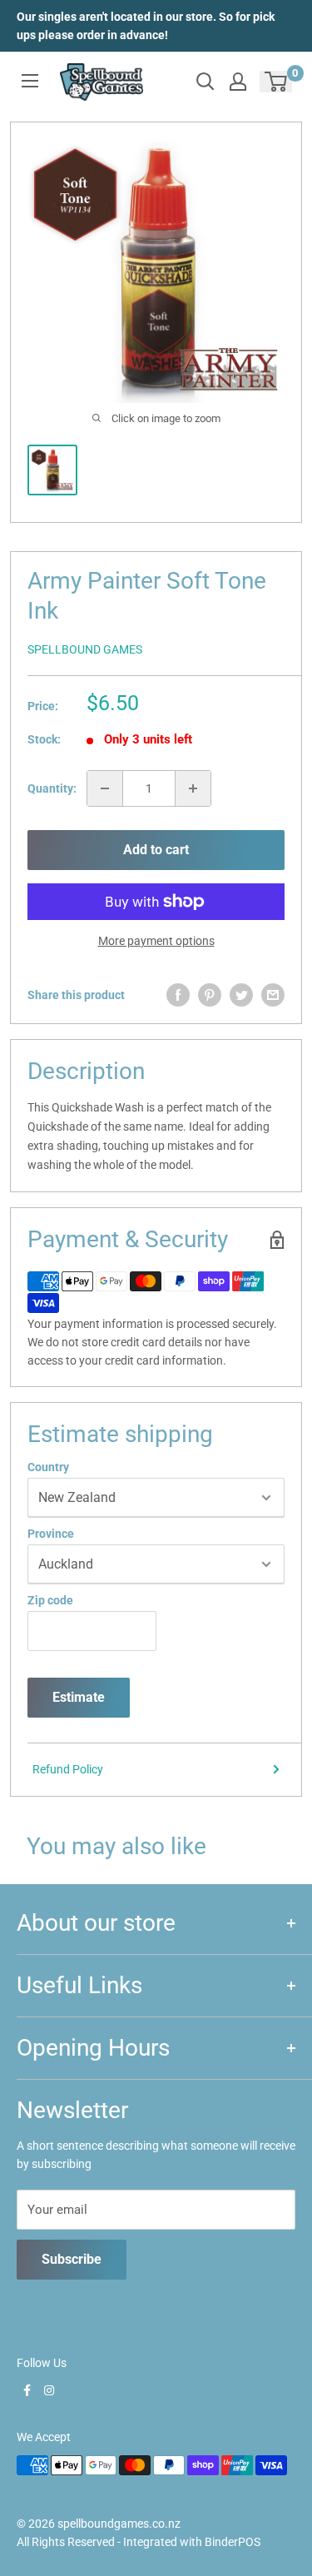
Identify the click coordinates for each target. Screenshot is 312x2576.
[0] (277, 82)
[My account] (238, 82)
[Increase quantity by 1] (193, 788)
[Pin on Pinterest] (210, 995)
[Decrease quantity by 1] (105, 788)
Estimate (79, 1697)
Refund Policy (68, 1769)
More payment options (156, 941)
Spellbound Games (85, 649)
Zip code (50, 1600)
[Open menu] (30, 81)
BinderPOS (233, 2542)
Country (48, 1467)
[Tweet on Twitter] (241, 995)
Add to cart (156, 850)
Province (51, 1534)
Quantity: (52, 788)
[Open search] (206, 82)
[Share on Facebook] (178, 995)
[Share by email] (273, 995)
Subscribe (72, 2259)
